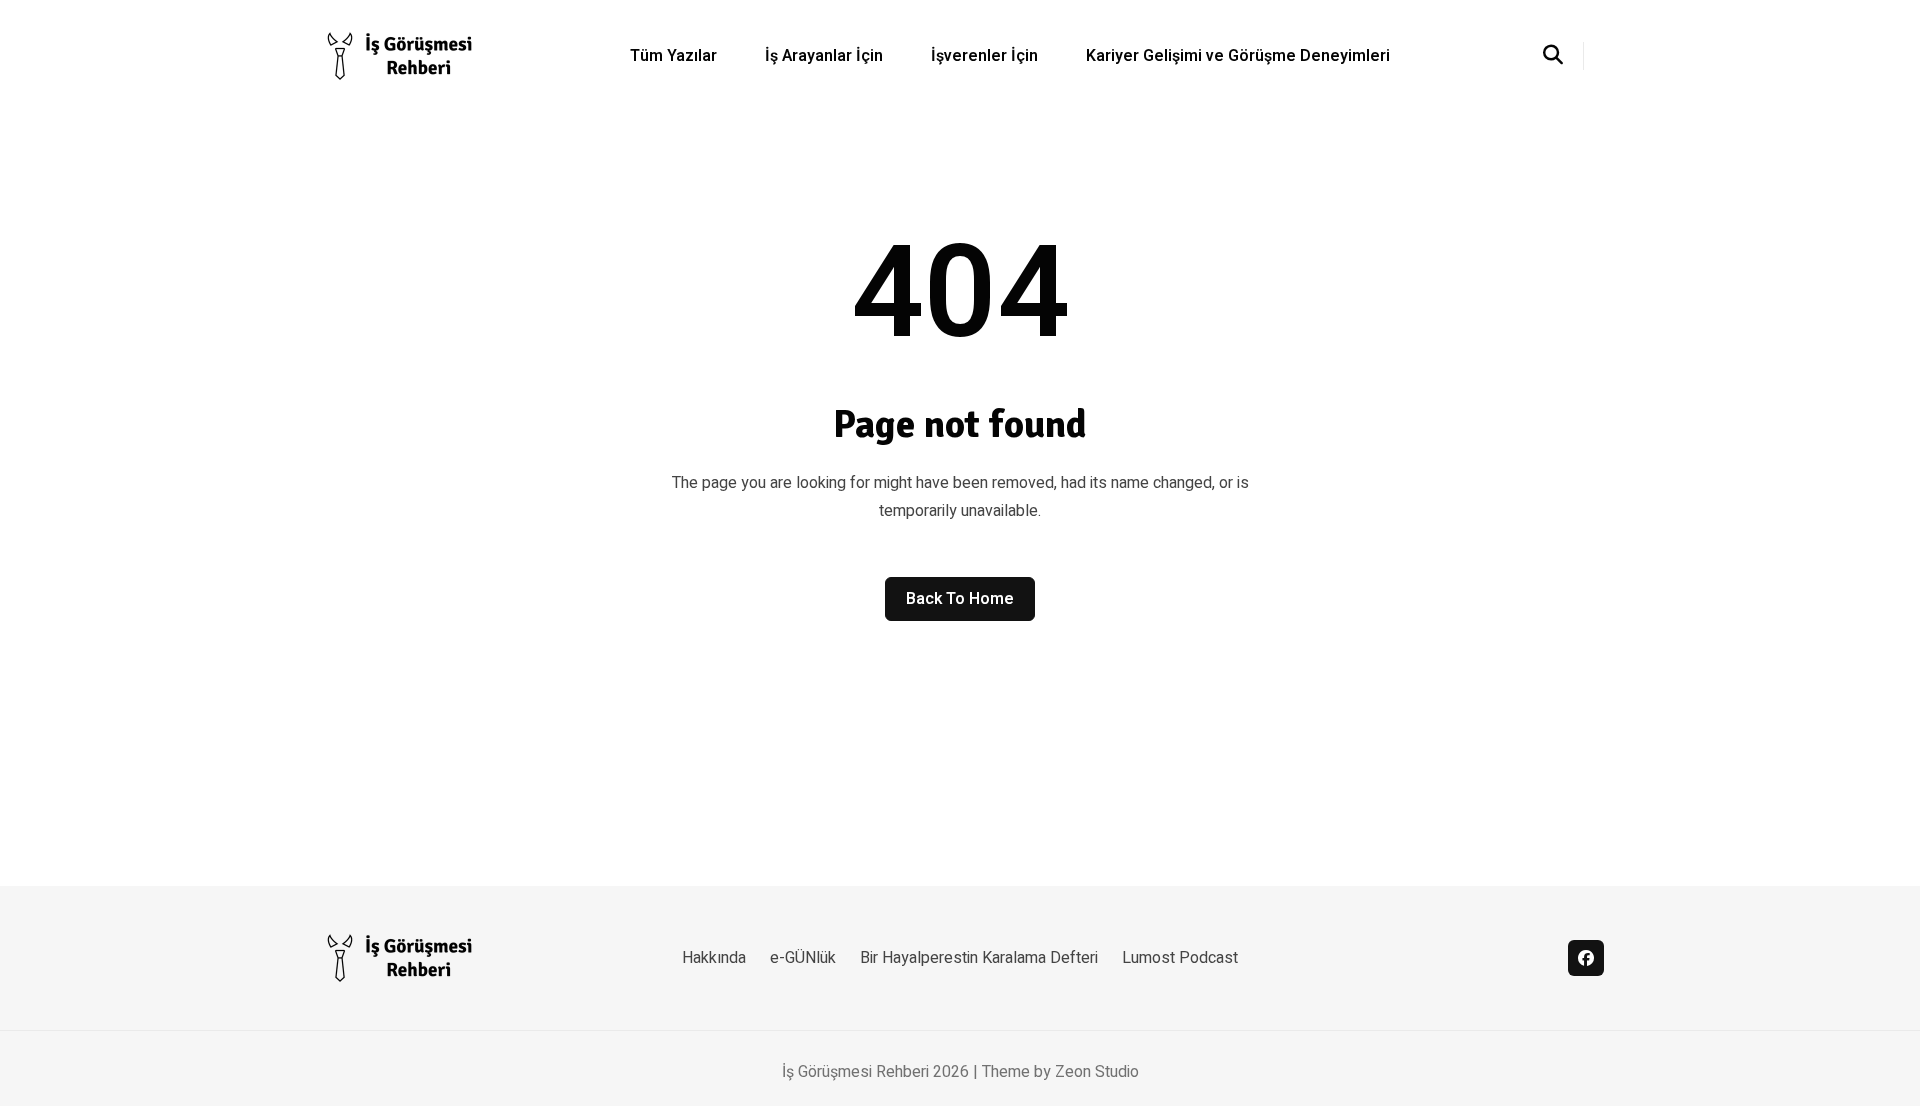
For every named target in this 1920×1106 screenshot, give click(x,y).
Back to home (960, 599)
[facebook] (1586, 958)
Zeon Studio (1097, 1072)
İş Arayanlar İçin (824, 56)
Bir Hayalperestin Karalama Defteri (979, 958)
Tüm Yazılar (673, 56)
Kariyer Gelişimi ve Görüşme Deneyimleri (1238, 56)
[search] (1563, 56)
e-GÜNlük (803, 958)
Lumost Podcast (1180, 958)
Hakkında (714, 958)
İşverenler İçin (984, 56)
